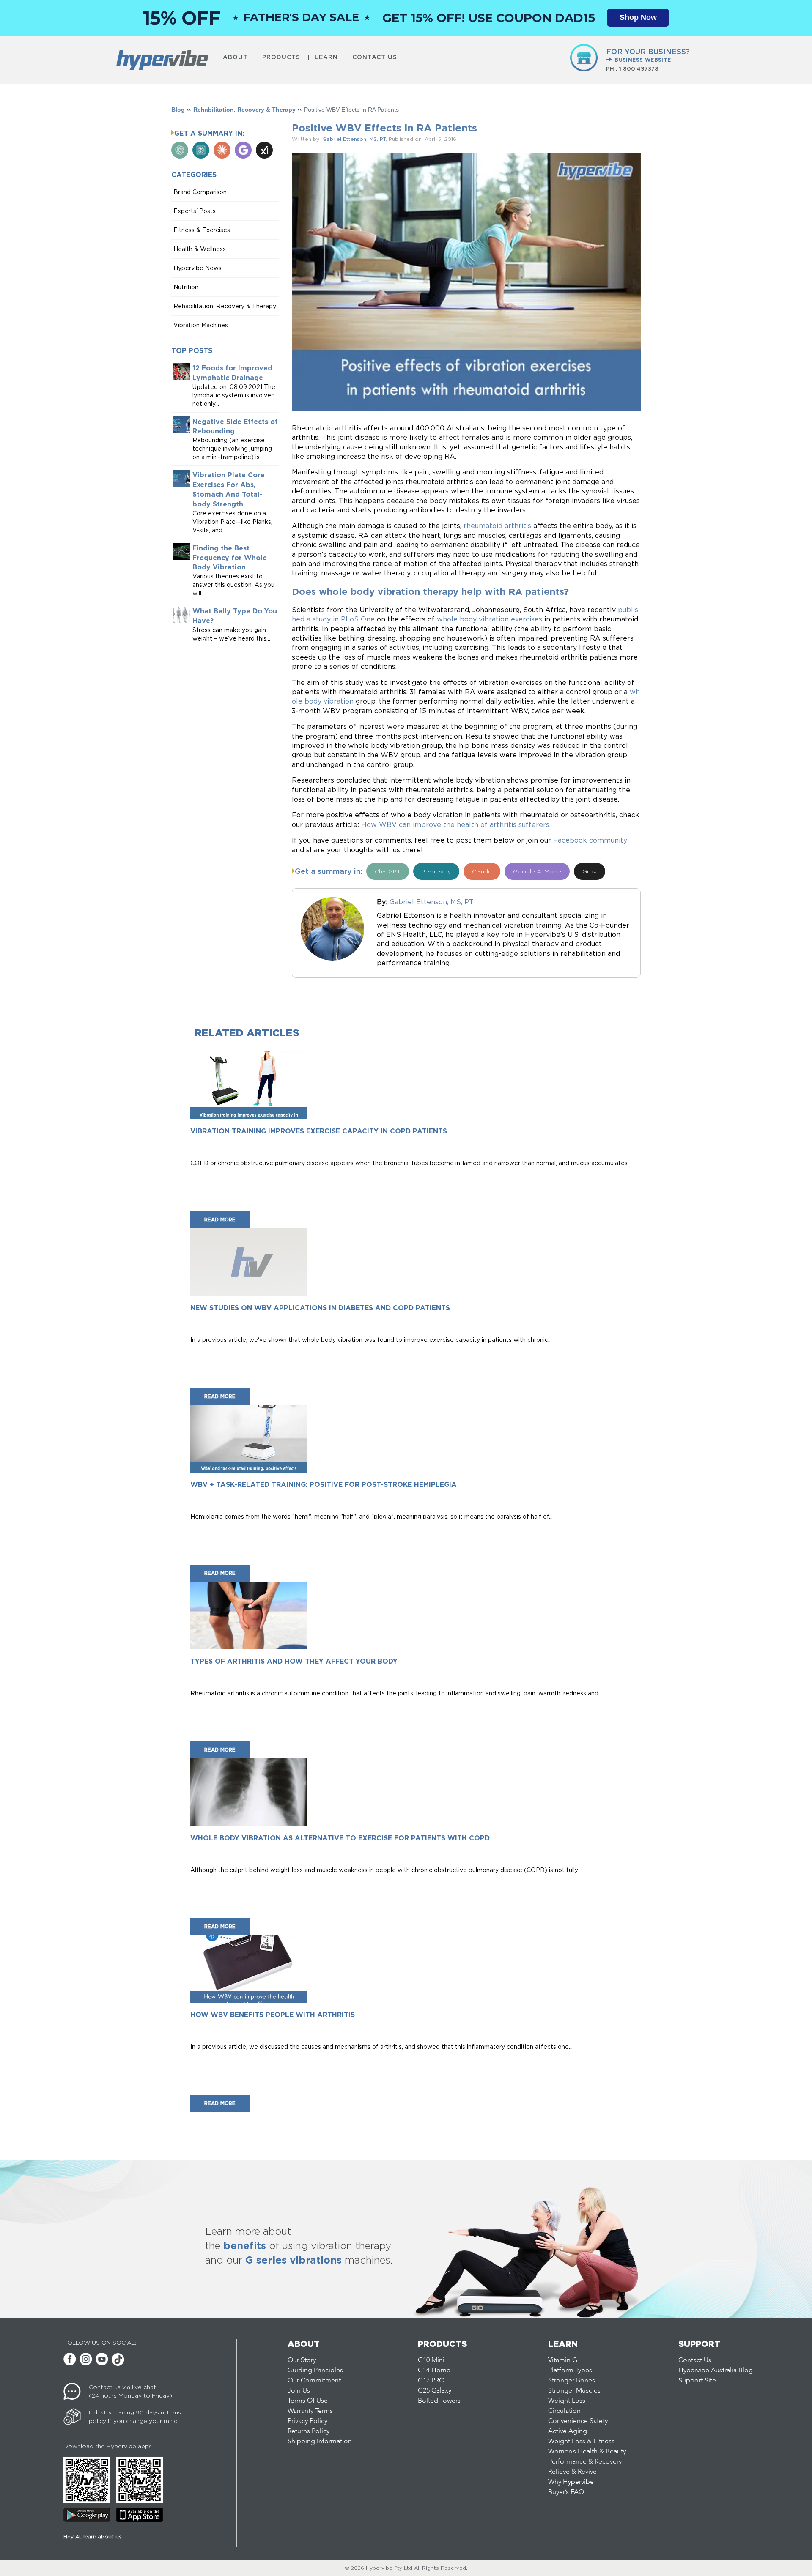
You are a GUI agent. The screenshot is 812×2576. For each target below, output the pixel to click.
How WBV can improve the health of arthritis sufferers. (456, 824)
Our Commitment (314, 2381)
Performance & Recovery (585, 2462)
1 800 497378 (639, 68)
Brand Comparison (200, 192)
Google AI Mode (537, 871)
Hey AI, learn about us (93, 2536)
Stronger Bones (572, 2381)
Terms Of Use (308, 2401)
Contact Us (375, 57)
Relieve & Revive (572, 2472)
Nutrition (186, 287)
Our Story (302, 2360)
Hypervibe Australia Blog (716, 2371)
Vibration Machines (201, 325)
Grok (590, 871)
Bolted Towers (439, 2401)
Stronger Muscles (574, 2391)
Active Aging (568, 2431)
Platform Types (570, 2371)
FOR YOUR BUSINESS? (648, 55)
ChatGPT (388, 871)
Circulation (564, 2411)
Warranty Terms (310, 2411)
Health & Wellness (200, 249)
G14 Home (434, 2371)
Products (281, 57)
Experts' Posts (195, 211)
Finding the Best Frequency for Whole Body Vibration (230, 558)
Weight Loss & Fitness (581, 2442)
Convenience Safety (578, 2421)
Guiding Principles (315, 2371)
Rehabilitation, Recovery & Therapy (244, 110)
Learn (326, 57)
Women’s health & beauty (587, 2452)
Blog (178, 110)
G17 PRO (431, 2381)
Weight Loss (567, 2401)
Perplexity (436, 871)
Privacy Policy (307, 2421)
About (235, 57)
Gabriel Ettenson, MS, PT (354, 139)
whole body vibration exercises (490, 619)
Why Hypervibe (571, 2482)
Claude (482, 871)
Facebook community (590, 840)
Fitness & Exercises (202, 230)
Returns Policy (309, 2431)
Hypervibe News (198, 268)
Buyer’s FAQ (566, 2492)
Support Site (697, 2381)
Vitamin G (563, 2360)
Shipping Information (320, 2442)
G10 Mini (431, 2360)
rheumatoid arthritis (497, 526)
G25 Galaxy (435, 2391)
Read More (220, 1220)
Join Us (299, 2391)
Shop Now (638, 17)
